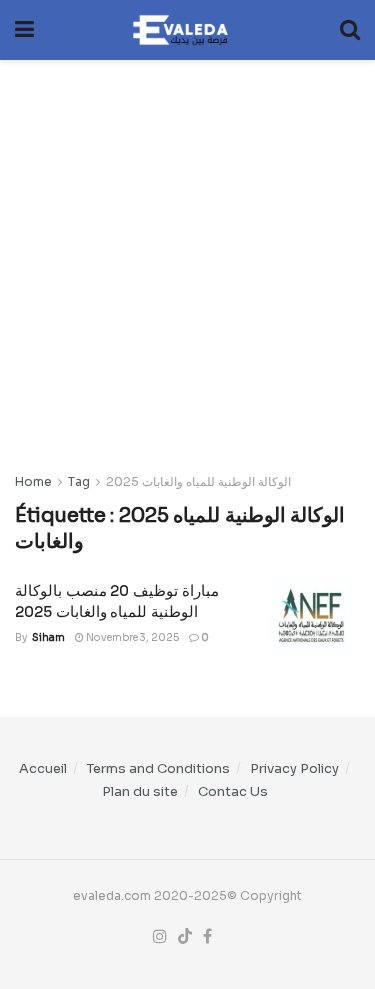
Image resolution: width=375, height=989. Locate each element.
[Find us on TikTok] (185, 937)
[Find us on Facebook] (207, 937)
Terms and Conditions (158, 768)
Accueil (43, 768)
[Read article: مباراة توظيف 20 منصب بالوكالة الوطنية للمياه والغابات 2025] (310, 616)
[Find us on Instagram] (160, 937)
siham (48, 637)
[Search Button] (350, 30)
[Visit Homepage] (187, 30)
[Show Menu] (24, 30)
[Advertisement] (187, 255)
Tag (79, 481)
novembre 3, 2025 (131, 637)
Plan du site (140, 791)
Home (33, 481)
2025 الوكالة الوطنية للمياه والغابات (198, 481)
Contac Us (233, 791)
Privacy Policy (294, 768)
